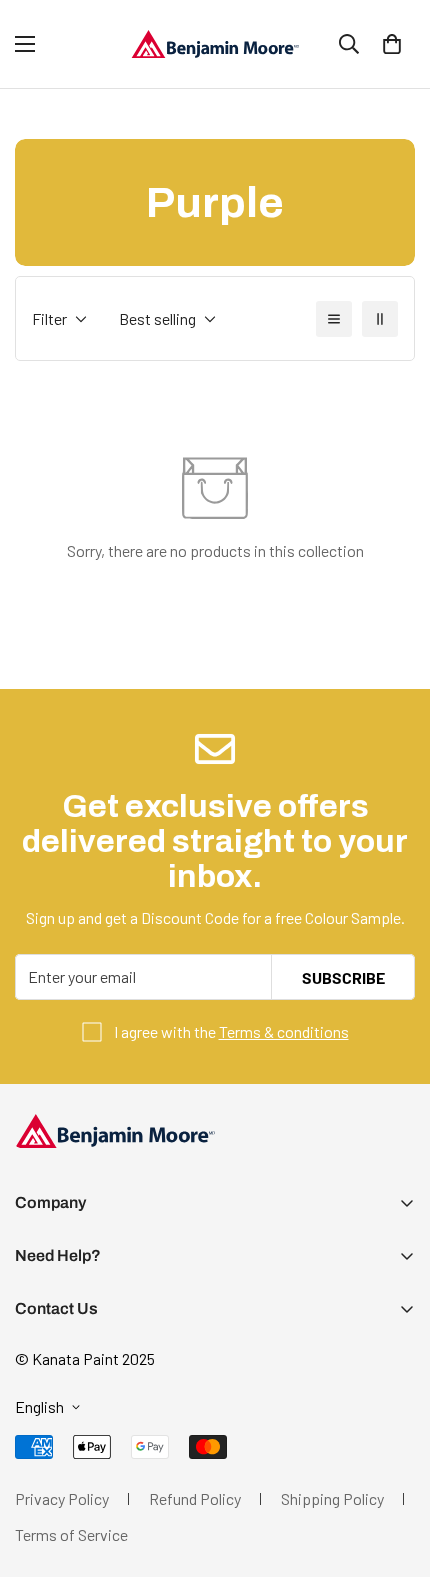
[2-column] (380, 319)
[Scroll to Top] (394, 1471)
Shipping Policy (332, 1498)
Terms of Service (71, 1534)
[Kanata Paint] (215, 44)
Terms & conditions (284, 1031)
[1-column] (334, 319)
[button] (392, 44)
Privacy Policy (62, 1498)
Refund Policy (195, 1498)
